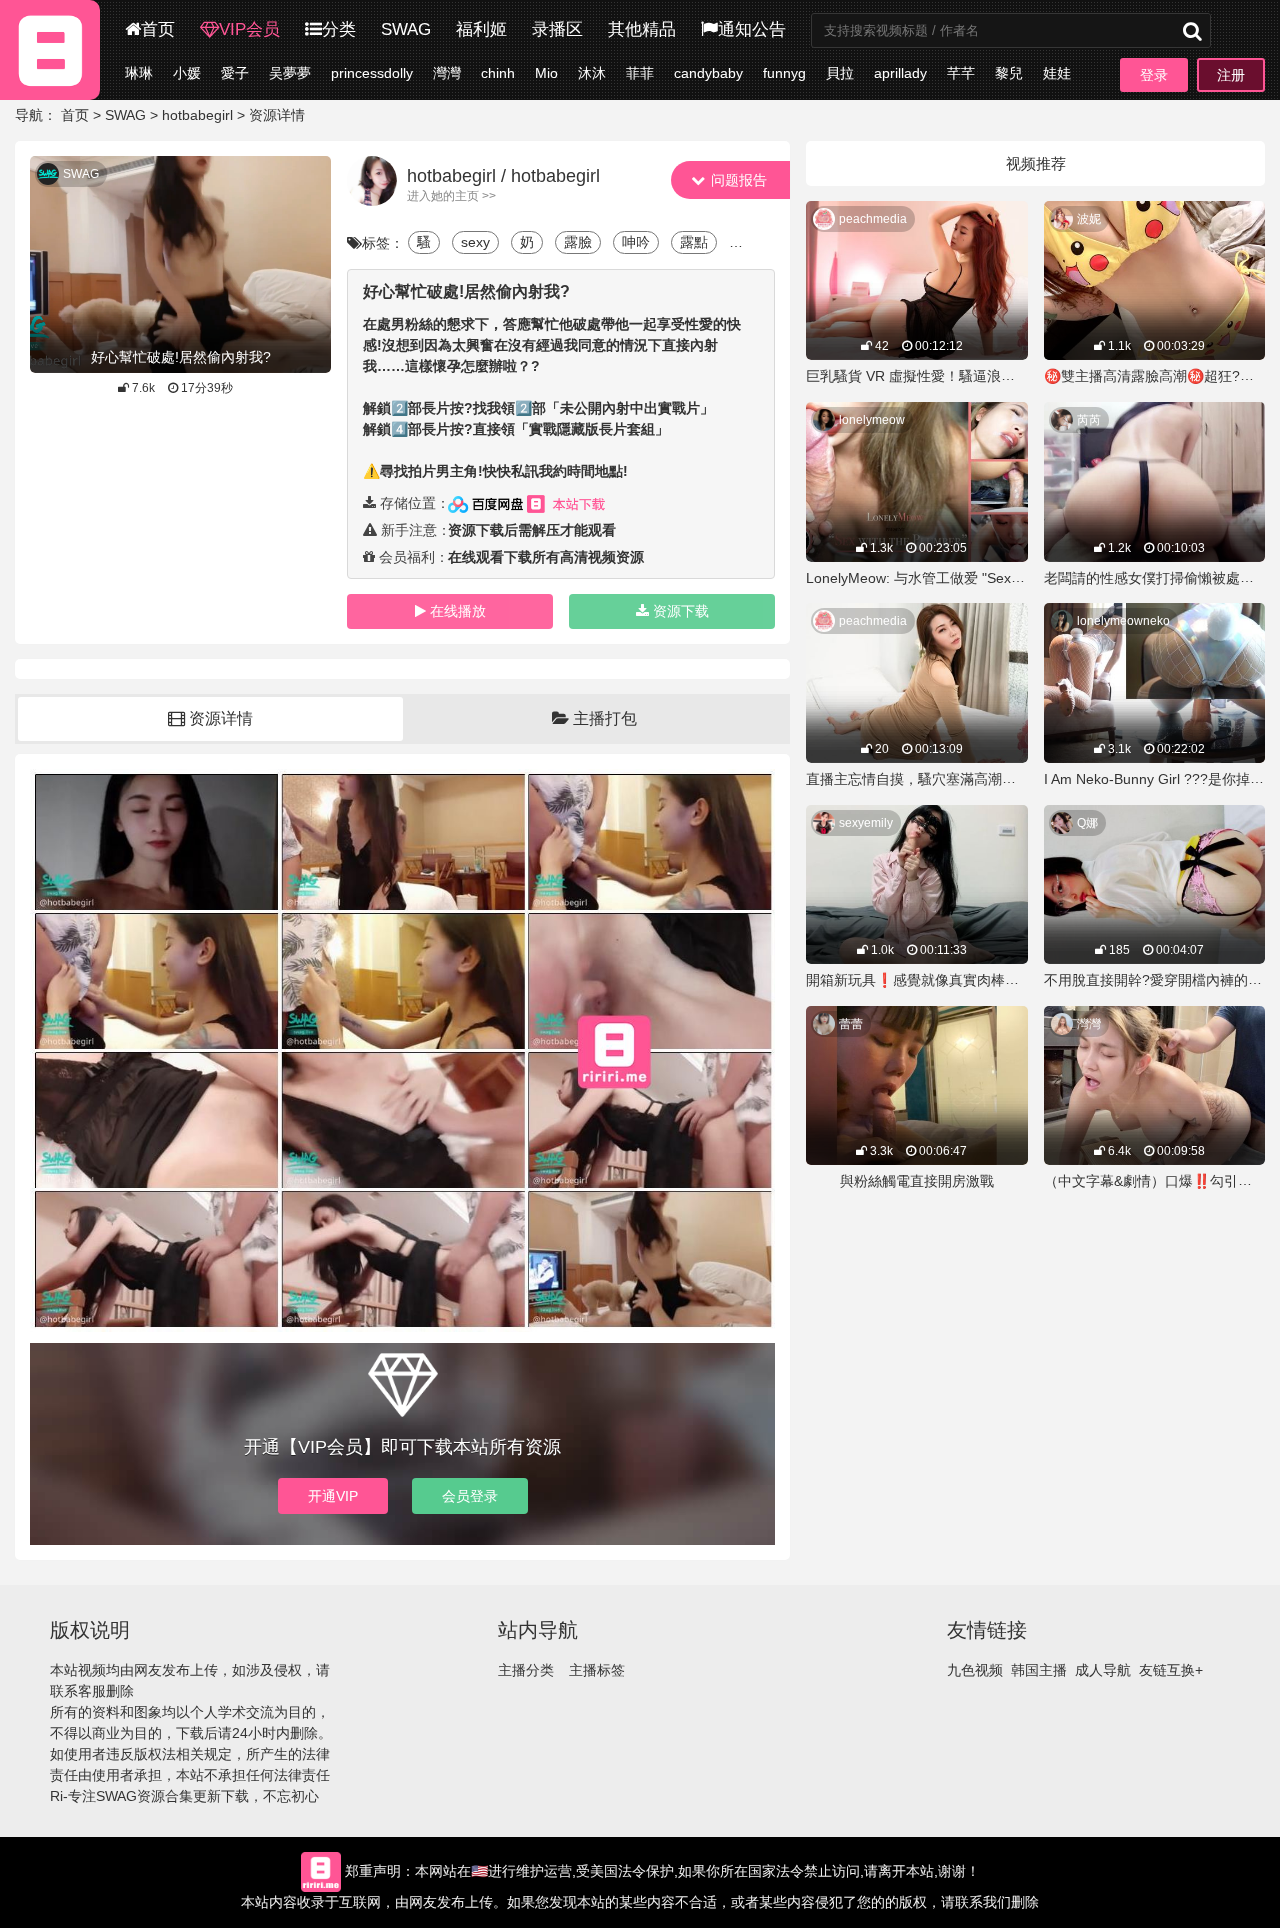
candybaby (708, 73)
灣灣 (447, 73)
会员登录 (470, 1496)
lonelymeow (872, 420)
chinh (498, 73)
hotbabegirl (197, 115)
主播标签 (597, 1670)
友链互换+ (1171, 1670)
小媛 (187, 73)
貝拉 (840, 73)
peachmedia (873, 219)
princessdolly (372, 73)
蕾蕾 (851, 1024)
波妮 (1089, 219)
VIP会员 (249, 29)
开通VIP (333, 1496)
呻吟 (636, 242)
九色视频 (975, 1670)
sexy (475, 242)
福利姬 (481, 29)
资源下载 (681, 611)
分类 (339, 29)
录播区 (557, 29)
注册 (1231, 75)
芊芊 (961, 73)
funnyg (784, 73)
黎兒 (1009, 73)
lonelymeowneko (1123, 621)
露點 (694, 242)
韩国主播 (1039, 1670)
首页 (158, 29)
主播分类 (526, 1670)
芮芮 (1089, 420)
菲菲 (640, 73)
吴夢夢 (290, 73)
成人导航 (1103, 1670)
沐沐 (592, 73)
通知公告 (752, 29)
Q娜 (1087, 823)
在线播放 (458, 611)
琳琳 (139, 73)
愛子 (235, 73)
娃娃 (1057, 73)
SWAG (406, 29)
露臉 (578, 242)
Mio (546, 73)
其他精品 (642, 29)
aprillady (900, 73)
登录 (1154, 75)
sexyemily (866, 823)
